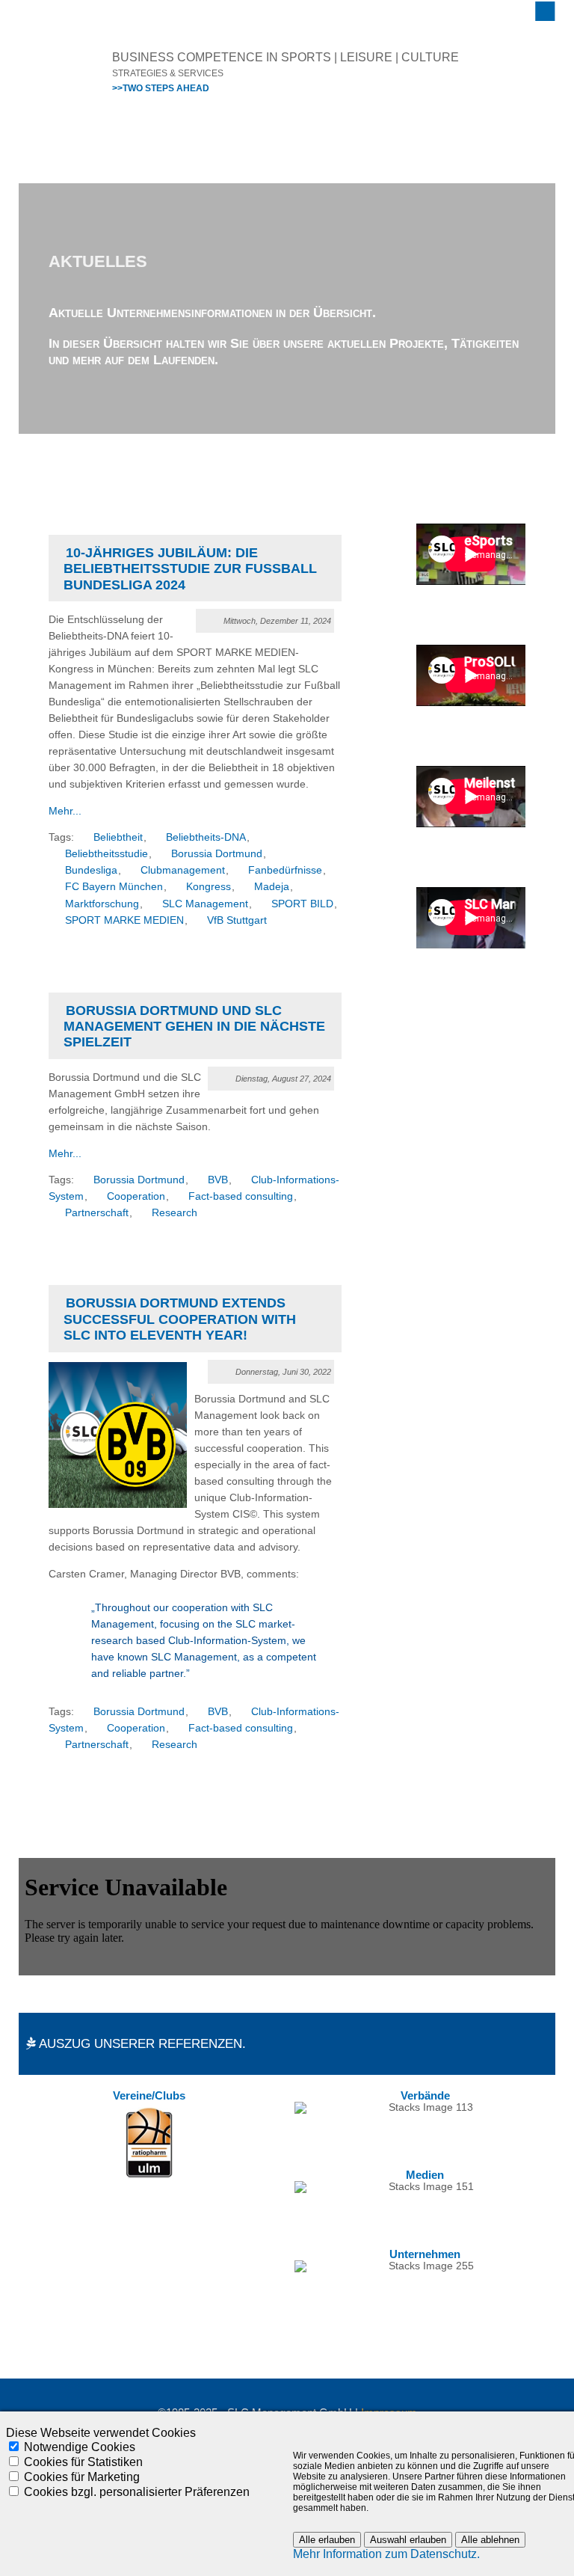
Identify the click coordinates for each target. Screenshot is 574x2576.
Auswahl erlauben (408, 2540)
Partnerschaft (97, 1213)
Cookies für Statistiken (83, 2462)
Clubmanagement (183, 870)
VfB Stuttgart (237, 920)
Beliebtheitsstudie (107, 854)
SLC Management (205, 904)
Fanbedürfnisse (285, 870)
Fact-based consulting (241, 1196)
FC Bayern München (114, 887)
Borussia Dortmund (217, 854)
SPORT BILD (302, 904)
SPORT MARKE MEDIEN (124, 920)
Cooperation (136, 1196)
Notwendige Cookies (80, 2447)
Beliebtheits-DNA (206, 837)
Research (175, 1213)
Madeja (272, 887)
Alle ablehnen (490, 2540)
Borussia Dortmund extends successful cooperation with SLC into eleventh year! (180, 1319)
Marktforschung (102, 904)
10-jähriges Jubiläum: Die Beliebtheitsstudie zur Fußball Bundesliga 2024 (190, 569)
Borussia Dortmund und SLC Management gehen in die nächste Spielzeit (194, 1027)
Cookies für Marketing (82, 2477)
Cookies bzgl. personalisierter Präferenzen (137, 2492)
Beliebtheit (118, 837)
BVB (218, 1180)
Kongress (209, 887)
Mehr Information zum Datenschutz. (386, 2554)
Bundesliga (91, 870)
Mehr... (65, 811)
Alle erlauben (327, 2540)
